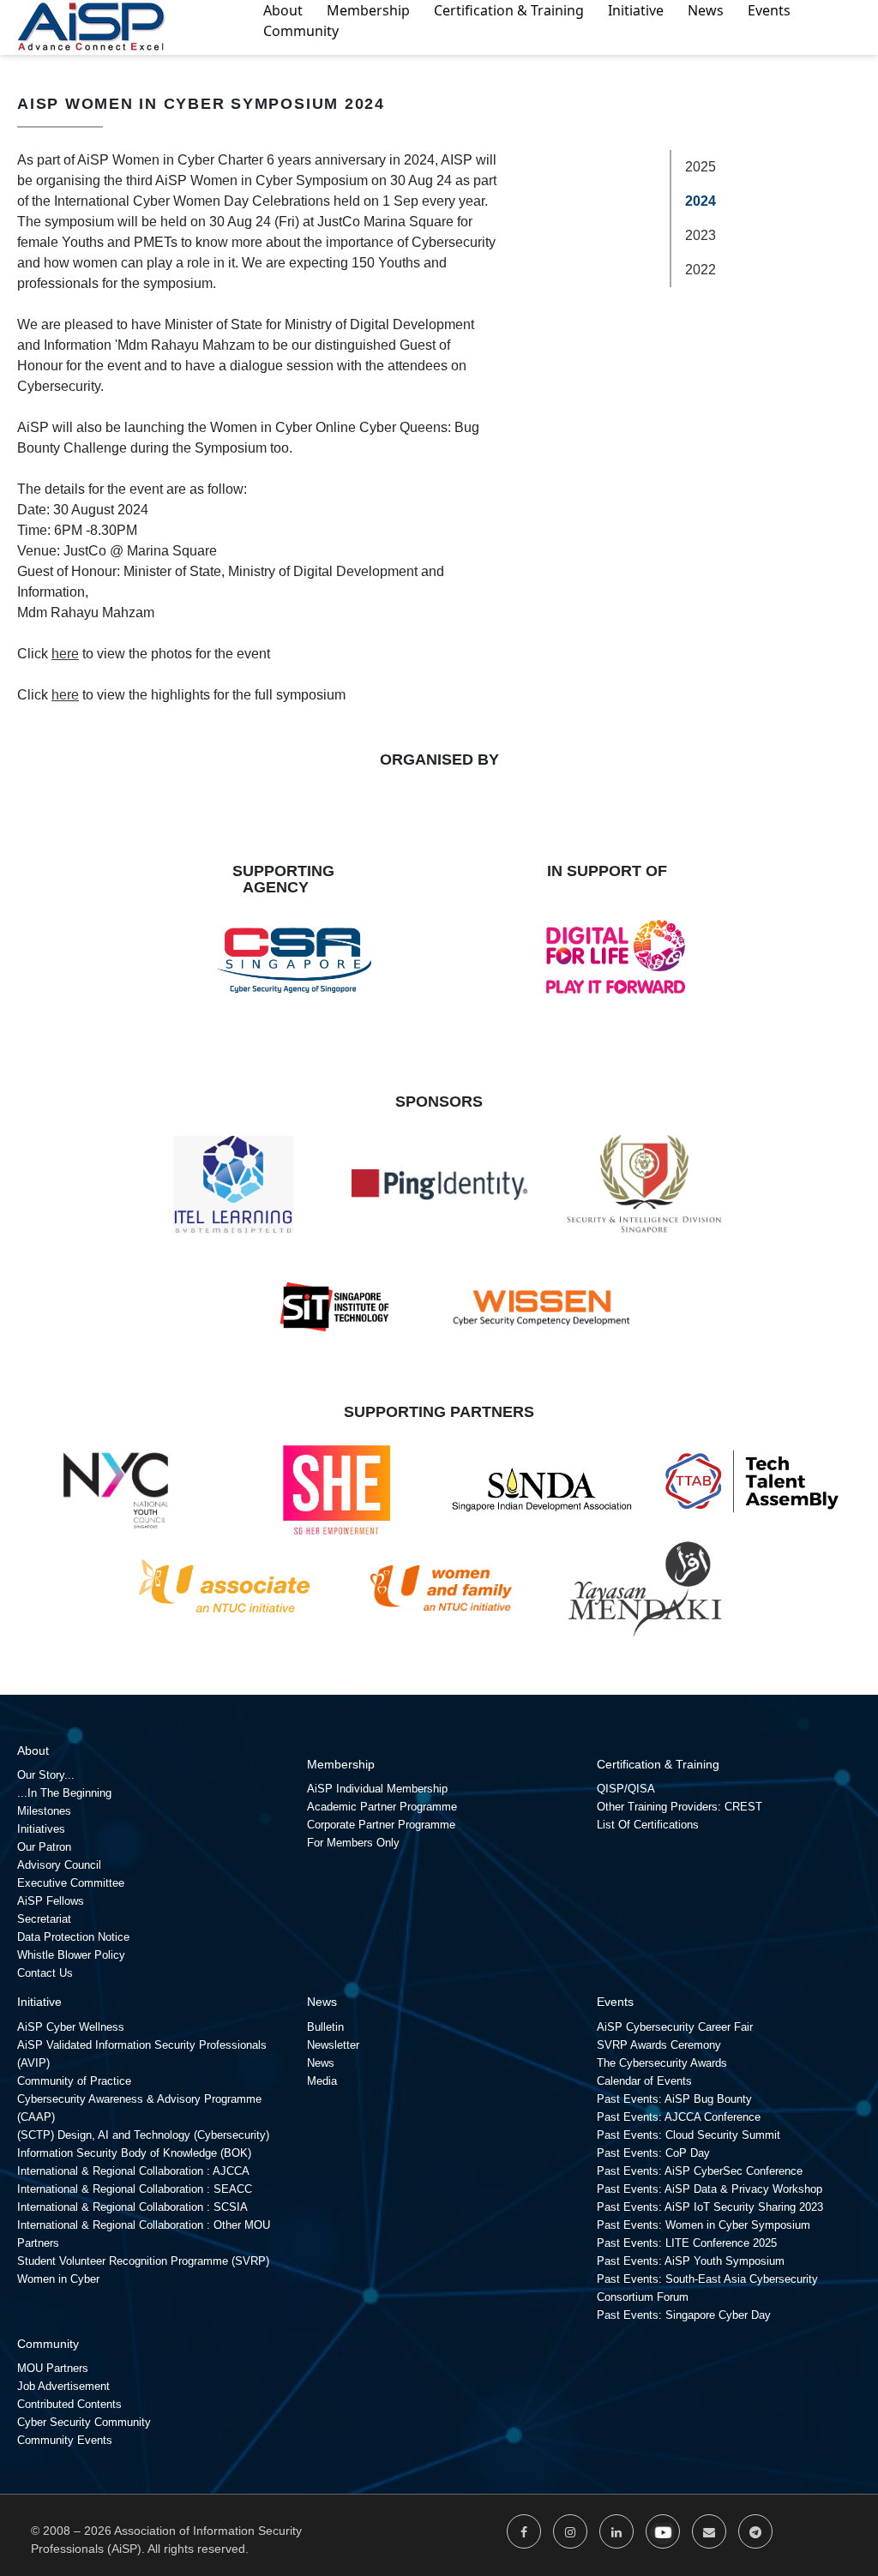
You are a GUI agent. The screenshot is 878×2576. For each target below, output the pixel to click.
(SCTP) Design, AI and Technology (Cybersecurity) (143, 2135)
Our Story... (46, 1775)
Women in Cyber (58, 2279)
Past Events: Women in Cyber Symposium (704, 2225)
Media (322, 2081)
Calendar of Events (644, 2081)
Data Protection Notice (73, 1937)
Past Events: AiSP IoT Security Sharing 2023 (710, 2207)
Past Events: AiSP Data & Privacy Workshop (710, 2189)
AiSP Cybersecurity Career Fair (675, 2027)
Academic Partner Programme (382, 1807)
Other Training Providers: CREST (680, 1807)
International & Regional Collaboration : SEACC (135, 2189)
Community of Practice (74, 2081)
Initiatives (41, 1829)
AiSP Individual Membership (377, 1789)
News (321, 2063)
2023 (701, 235)
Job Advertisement (63, 2386)
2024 (701, 201)
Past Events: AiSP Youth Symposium (691, 2261)
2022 (701, 270)
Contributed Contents (69, 2404)
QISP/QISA (626, 1789)
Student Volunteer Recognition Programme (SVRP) (143, 2261)
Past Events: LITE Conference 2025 (687, 2243)
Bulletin (325, 2027)
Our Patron (44, 1847)
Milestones (44, 1811)
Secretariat (44, 1919)
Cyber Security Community (84, 2422)
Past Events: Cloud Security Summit (689, 2135)
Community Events (65, 2440)
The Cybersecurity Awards (662, 2063)
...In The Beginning (64, 1793)
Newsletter (333, 2045)
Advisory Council (59, 1865)
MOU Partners (53, 2368)
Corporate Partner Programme (381, 1825)
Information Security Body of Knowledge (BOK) (134, 2153)
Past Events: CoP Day (653, 2153)
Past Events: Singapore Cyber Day (684, 2315)
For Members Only (353, 1843)
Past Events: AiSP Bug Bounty (674, 2099)
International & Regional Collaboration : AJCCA (133, 2171)
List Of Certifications (648, 1825)
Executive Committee (71, 1883)
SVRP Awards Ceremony (659, 2045)
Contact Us (45, 1973)
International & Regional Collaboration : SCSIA (132, 2207)
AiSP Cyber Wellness (71, 2027)
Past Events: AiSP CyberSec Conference (700, 2171)
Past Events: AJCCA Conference (679, 2117)
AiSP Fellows (51, 1901)
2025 (701, 167)
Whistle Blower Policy (71, 1955)
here (65, 654)
